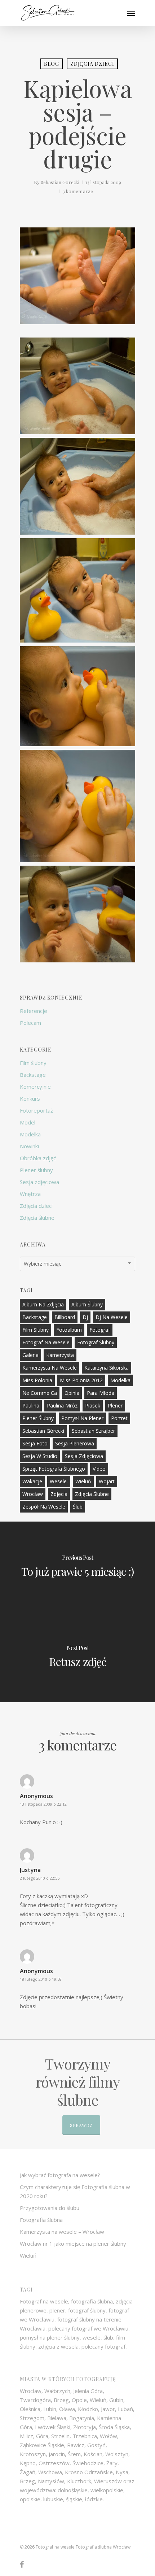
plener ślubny (38, 1418)
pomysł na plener (82, 1418)
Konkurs (30, 1098)
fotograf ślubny (96, 1342)
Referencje (34, 1011)
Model (28, 1122)
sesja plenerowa (75, 1443)
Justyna (30, 1870)
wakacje (32, 1481)
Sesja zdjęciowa (39, 1182)
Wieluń (83, 1481)
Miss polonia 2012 (81, 1380)
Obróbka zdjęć (38, 1158)
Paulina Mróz (62, 1406)
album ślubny (87, 1304)
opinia (72, 1393)
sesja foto (35, 1443)
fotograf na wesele (46, 1342)
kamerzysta (60, 1355)
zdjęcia (59, 1494)
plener (115, 1406)
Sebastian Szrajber (93, 1431)
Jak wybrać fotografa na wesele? (60, 2175)
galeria (30, 1355)
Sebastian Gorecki (60, 182)
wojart (107, 1481)
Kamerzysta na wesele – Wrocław (62, 2232)
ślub (78, 1507)
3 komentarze (78, 191)
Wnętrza (30, 1194)
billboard (65, 1317)
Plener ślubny (36, 1170)
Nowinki (29, 1146)
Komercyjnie (35, 1087)
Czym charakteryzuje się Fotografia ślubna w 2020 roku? (75, 2191)
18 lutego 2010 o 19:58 (41, 1979)
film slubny (36, 1330)
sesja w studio (40, 1456)
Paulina (31, 1406)
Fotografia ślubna (41, 2220)
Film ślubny (33, 1063)
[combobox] (77, 1264)
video (99, 1469)
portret (119, 1418)
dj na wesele (112, 1317)
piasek (93, 1406)
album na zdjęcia (43, 1304)
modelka (120, 1380)
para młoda (101, 1393)
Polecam (30, 1023)
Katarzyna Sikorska (107, 1368)
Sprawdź (81, 2125)
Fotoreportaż (36, 1110)
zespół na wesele (44, 1507)
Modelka (30, 1134)
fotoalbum (69, 1330)
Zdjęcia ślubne (37, 1218)
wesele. (59, 1481)
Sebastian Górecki (43, 1431)
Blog (52, 64)
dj (85, 1317)
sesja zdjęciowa (84, 1456)
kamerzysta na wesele (50, 1368)
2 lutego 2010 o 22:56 (40, 1878)
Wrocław (33, 1494)
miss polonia (37, 1380)
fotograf (100, 1330)
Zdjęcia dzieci (92, 64)
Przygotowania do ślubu (50, 2208)
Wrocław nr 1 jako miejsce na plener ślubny (73, 2244)
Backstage (33, 1075)
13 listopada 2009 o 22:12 (43, 1804)
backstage (35, 1317)
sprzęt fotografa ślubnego (54, 1469)
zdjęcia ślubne (92, 1494)
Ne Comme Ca (40, 1393)
